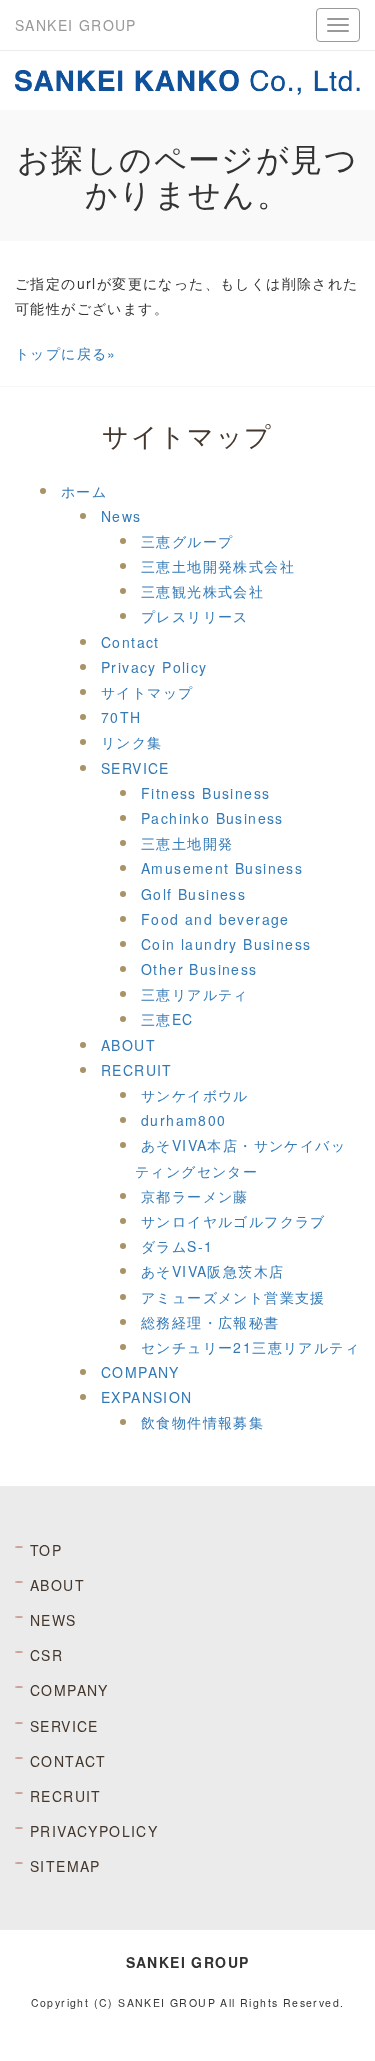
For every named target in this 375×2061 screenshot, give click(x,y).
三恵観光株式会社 (202, 591)
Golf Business (193, 894)
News (121, 516)
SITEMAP (65, 1866)
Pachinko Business (212, 818)
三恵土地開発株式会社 (218, 566)
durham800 (184, 1120)
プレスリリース (195, 616)
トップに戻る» (66, 353)
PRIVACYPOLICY (94, 1831)
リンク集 (132, 742)
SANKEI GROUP (76, 25)
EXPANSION (147, 1397)
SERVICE (135, 768)
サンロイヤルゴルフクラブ (233, 1221)
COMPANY (140, 1372)
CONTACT (68, 1761)
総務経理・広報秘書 (210, 1322)
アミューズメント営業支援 (233, 1297)
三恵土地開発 (187, 843)
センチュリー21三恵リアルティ (250, 1347)
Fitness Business (205, 793)
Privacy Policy (154, 667)
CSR (46, 1655)
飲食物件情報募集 (202, 1422)
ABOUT (128, 1045)
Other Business (199, 969)
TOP (46, 1550)
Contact (130, 642)
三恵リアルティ (195, 994)
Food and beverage (215, 919)
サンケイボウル (195, 1095)
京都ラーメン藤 (195, 1196)
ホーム (84, 491)
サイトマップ (147, 692)
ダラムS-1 (177, 1246)
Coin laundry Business (226, 944)
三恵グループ (187, 541)
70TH (121, 717)
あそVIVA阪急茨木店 (212, 1271)
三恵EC (167, 1019)
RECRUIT (137, 1070)
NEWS (53, 1620)
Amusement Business (222, 868)
